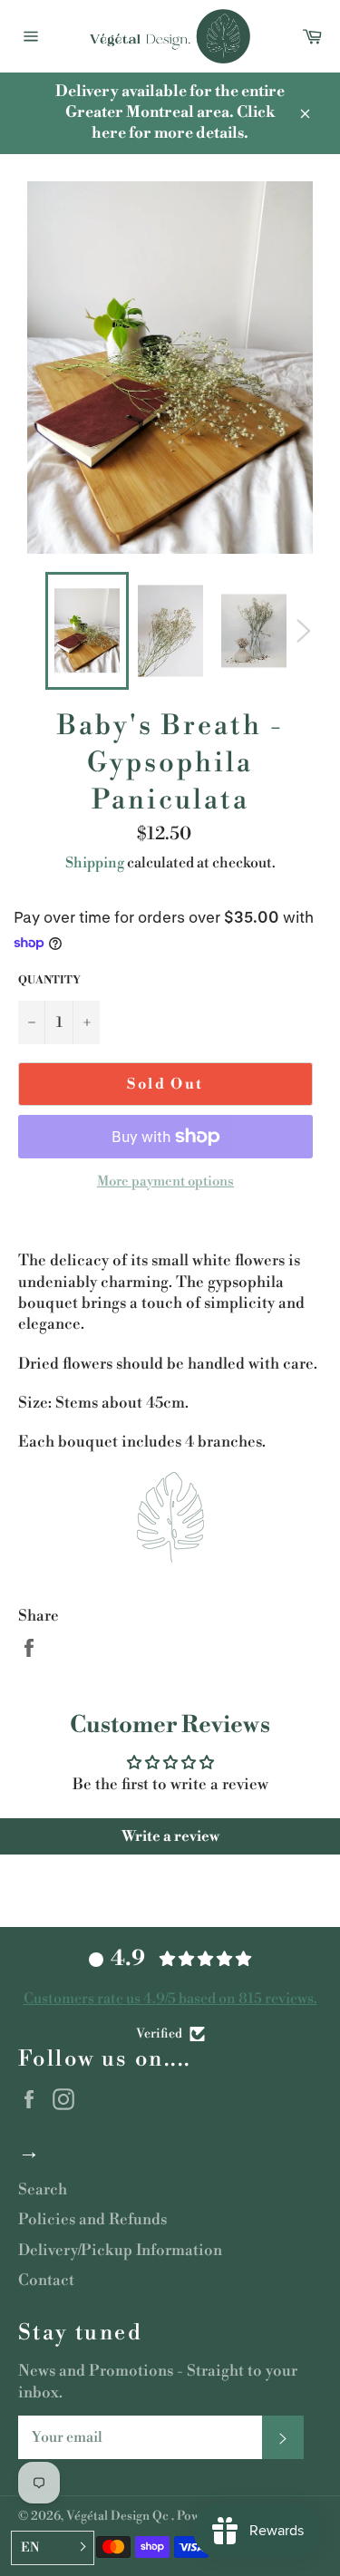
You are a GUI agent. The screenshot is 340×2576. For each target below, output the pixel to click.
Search (43, 2190)
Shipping (95, 863)
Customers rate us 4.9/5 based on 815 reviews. (170, 1999)
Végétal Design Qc (119, 2516)
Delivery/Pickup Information (120, 2251)
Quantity (49, 980)
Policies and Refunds (92, 2220)
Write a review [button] (170, 1836)
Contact (46, 2281)
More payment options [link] (165, 1181)
